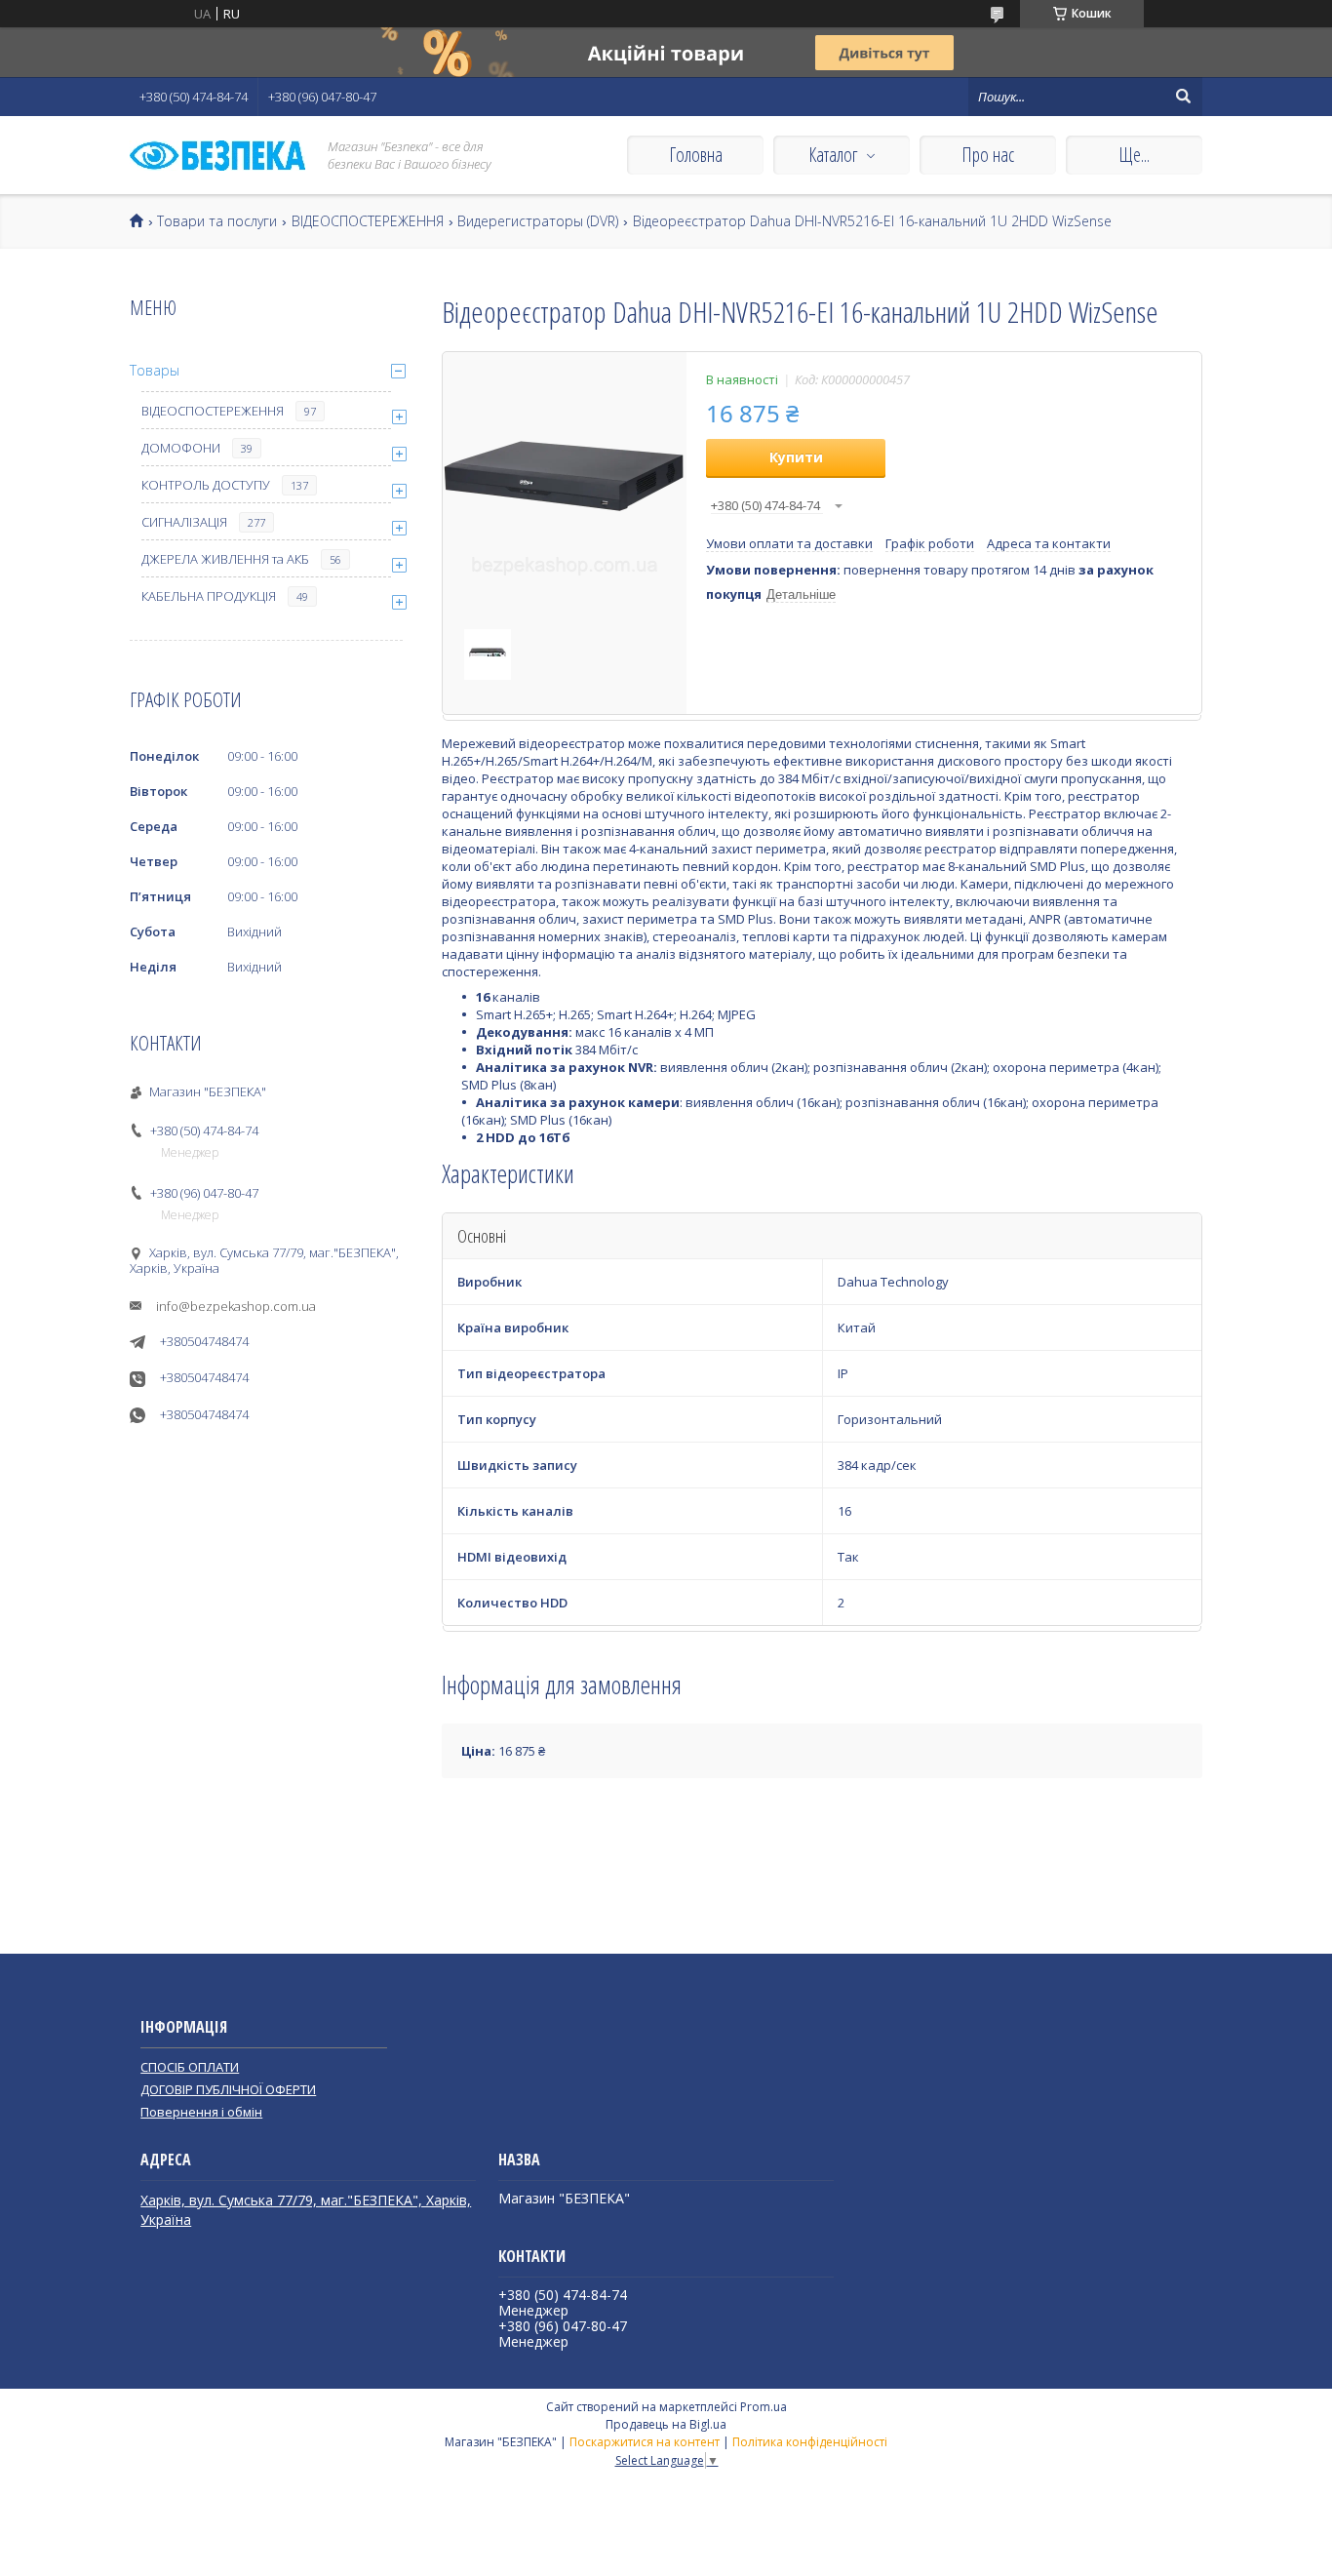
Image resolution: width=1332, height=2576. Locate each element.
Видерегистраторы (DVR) (538, 221)
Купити (796, 457)
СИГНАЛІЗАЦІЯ (184, 522)
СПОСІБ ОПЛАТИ (190, 2067)
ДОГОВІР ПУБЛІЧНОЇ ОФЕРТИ (228, 2089)
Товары (155, 370)
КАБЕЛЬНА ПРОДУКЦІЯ (209, 596)
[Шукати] (1183, 97)
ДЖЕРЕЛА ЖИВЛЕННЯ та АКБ (225, 559)
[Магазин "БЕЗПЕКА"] (217, 156)
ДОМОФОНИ (181, 448)
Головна (696, 155)
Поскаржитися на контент (645, 2442)
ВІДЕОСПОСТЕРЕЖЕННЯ (368, 221)
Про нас (988, 155)
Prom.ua (764, 2407)
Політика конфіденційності (810, 2442)
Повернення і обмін (201, 2112)
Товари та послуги (217, 221)
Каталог (833, 155)
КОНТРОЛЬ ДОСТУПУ (206, 485)
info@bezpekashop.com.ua (236, 1306)
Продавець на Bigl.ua (666, 2424)
